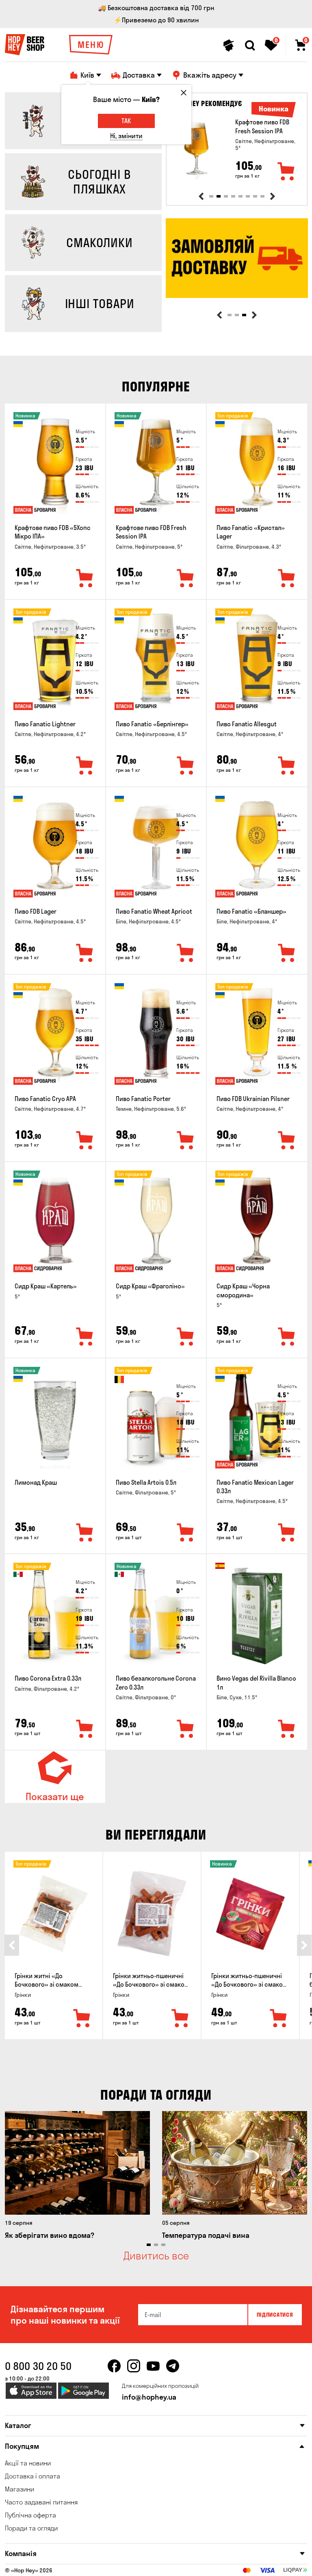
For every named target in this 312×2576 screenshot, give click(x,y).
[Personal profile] (229, 46)
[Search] (250, 46)
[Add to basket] (286, 172)
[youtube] (153, 2366)
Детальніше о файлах (210, 2560)
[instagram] (134, 2366)
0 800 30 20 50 (38, 2366)
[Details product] (196, 150)
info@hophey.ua (149, 2397)
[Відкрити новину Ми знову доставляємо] (237, 296)
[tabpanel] (237, 150)
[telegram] (173, 2366)
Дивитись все (156, 2256)
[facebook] (114, 2366)
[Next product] (273, 196)
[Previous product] (201, 196)
